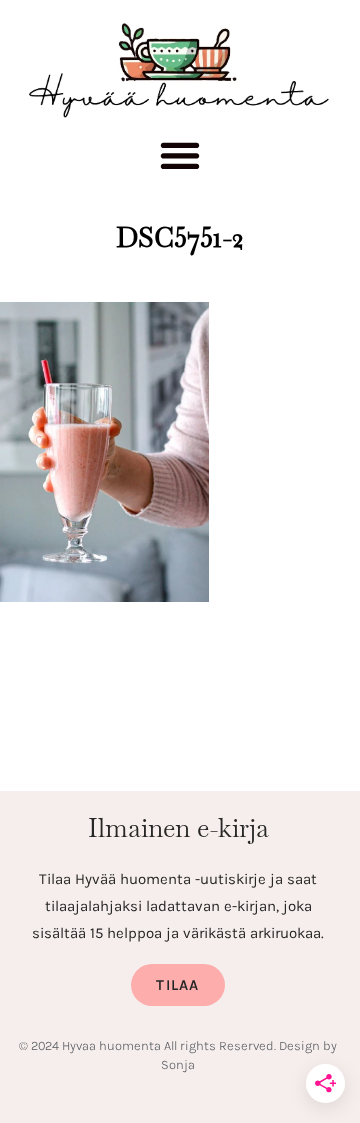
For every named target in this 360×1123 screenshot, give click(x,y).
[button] (180, 162)
